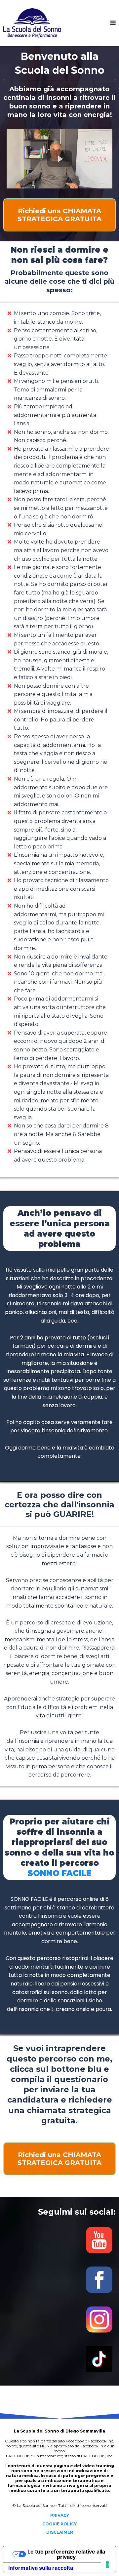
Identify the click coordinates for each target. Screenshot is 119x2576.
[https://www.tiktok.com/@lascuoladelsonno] (59, 2359)
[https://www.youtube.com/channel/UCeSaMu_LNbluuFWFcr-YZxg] (59, 2240)
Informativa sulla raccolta (41, 2568)
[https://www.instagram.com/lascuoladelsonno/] (59, 2319)
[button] (113, 23)
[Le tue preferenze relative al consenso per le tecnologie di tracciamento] (107, 2564)
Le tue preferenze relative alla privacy (66, 2554)
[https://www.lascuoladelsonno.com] (32, 23)
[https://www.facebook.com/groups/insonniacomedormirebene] (59, 2280)
